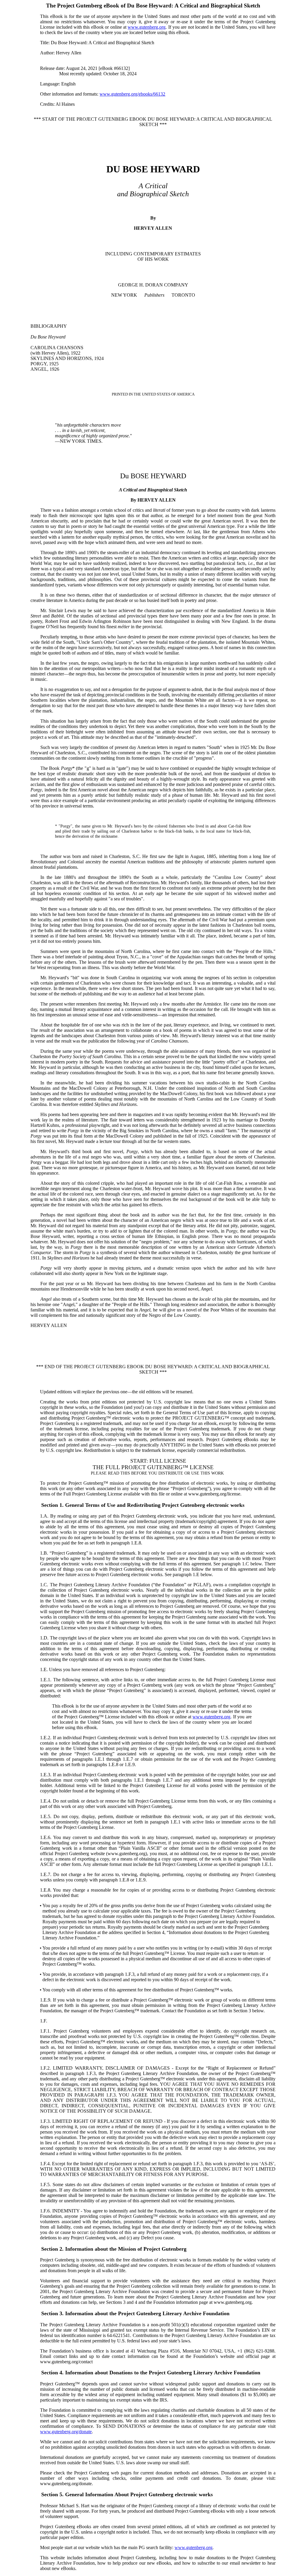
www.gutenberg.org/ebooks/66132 (132, 94)
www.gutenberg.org (147, 27)
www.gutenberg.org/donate (66, 2432)
